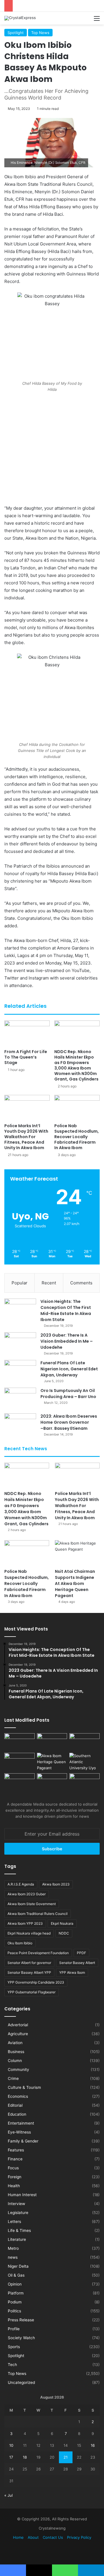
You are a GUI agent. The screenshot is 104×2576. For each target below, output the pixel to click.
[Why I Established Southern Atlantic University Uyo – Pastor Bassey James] (84, 1762)
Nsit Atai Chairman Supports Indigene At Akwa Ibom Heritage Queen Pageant (75, 1584)
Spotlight (16, 33)
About (33, 2537)
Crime (13, 2078)
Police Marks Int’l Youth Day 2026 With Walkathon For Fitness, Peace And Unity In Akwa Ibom (26, 1137)
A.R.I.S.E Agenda (21, 1884)
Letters (14, 2222)
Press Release (21, 2320)
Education (17, 2114)
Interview (16, 2204)
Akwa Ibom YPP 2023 (25, 1923)
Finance (15, 2159)
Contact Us (53, 2537)
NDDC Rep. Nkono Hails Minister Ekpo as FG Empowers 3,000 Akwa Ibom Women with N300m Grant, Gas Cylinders (76, 1065)
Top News (40, 33)
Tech (12, 2365)
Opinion (15, 2284)
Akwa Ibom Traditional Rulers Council (38, 1914)
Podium (15, 2302)
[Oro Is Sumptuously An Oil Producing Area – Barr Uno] (20, 1398)
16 (93, 2445)
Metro (13, 2248)
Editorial (15, 2105)
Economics (18, 2096)
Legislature (18, 2213)
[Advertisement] (52, 450)
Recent (49, 1283)
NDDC (64, 1933)
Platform (16, 2293)
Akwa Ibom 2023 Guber (27, 1894)
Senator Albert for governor (29, 1963)
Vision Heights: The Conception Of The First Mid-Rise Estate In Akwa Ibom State (66, 1310)
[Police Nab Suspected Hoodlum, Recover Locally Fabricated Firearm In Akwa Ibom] (77, 1108)
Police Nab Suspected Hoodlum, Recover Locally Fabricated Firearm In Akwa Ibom (77, 1137)
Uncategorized (21, 2382)
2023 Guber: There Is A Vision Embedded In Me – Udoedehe (67, 1341)
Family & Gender (23, 2141)
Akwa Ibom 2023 (56, 1884)
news (13, 2257)
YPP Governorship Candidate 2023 (36, 1982)
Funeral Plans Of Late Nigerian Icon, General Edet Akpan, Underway (69, 1369)
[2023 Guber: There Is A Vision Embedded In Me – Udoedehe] (20, 1343)
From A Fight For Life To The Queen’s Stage (26, 1057)
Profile (14, 2329)
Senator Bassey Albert (77, 1963)
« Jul (9, 2495)
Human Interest (22, 2195)
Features (16, 2150)
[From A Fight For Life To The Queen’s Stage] (27, 1033)
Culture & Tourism (24, 2087)
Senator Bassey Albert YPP (29, 1972)
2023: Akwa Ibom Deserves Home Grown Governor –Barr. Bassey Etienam (69, 1422)
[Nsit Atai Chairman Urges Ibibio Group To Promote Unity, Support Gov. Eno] (52, 1782)
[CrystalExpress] (20, 18)
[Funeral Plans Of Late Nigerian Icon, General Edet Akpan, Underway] (20, 1371)
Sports (14, 2347)
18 (25, 2457)
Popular (19, 1283)
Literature (17, 2239)
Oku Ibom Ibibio (20, 1943)
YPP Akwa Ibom (72, 1972)
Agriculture (18, 2034)
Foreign (15, 2177)
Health (14, 2186)
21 (66, 2457)
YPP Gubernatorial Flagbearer (31, 1992)
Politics (14, 2311)
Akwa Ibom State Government (32, 1904)
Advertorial (18, 2025)
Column (15, 2061)
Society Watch (21, 2338)
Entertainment (21, 2123)
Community (18, 2070)
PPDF (81, 1953)
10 (11, 2445)
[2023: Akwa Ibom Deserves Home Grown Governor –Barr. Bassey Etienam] (20, 1424)
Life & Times (19, 2230)
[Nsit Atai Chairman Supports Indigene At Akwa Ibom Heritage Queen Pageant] (77, 1553)
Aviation (15, 2043)
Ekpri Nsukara (62, 1923)
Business (16, 2052)
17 (11, 2457)
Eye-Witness (19, 2132)
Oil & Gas (16, 2275)
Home (18, 2537)
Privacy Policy (79, 2537)
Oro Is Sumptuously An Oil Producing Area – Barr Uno (68, 1394)
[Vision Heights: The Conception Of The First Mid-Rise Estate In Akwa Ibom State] (20, 1309)
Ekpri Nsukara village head (29, 1933)
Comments (81, 1283)
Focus (13, 2168)
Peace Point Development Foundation (38, 1953)
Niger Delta (18, 2266)
